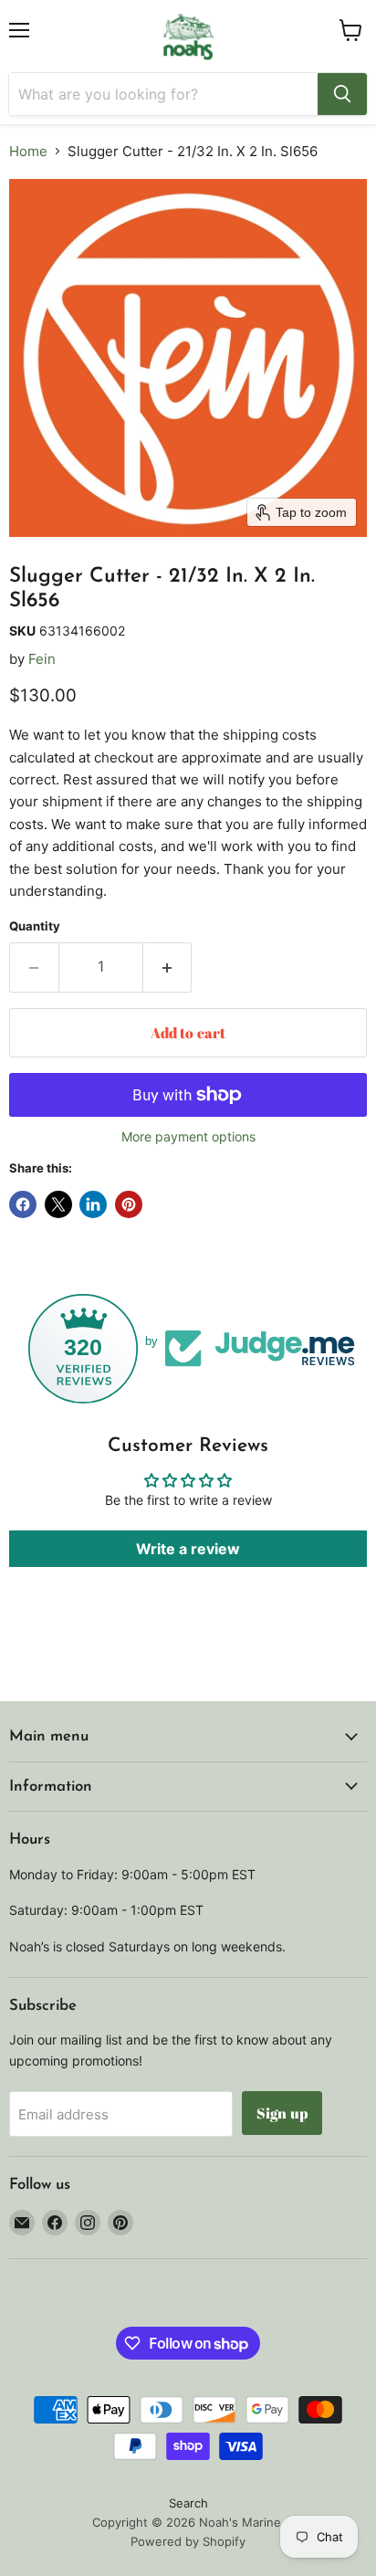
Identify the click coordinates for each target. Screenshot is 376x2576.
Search (188, 2503)
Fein (42, 659)
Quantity (35, 926)
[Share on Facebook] (23, 1204)
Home (28, 151)
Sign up (282, 2113)
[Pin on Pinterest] (129, 1204)
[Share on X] (58, 1204)
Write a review (188, 1549)
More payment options (188, 1137)
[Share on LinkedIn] (93, 1204)
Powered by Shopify (188, 2541)
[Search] (342, 94)
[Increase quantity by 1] (168, 967)
